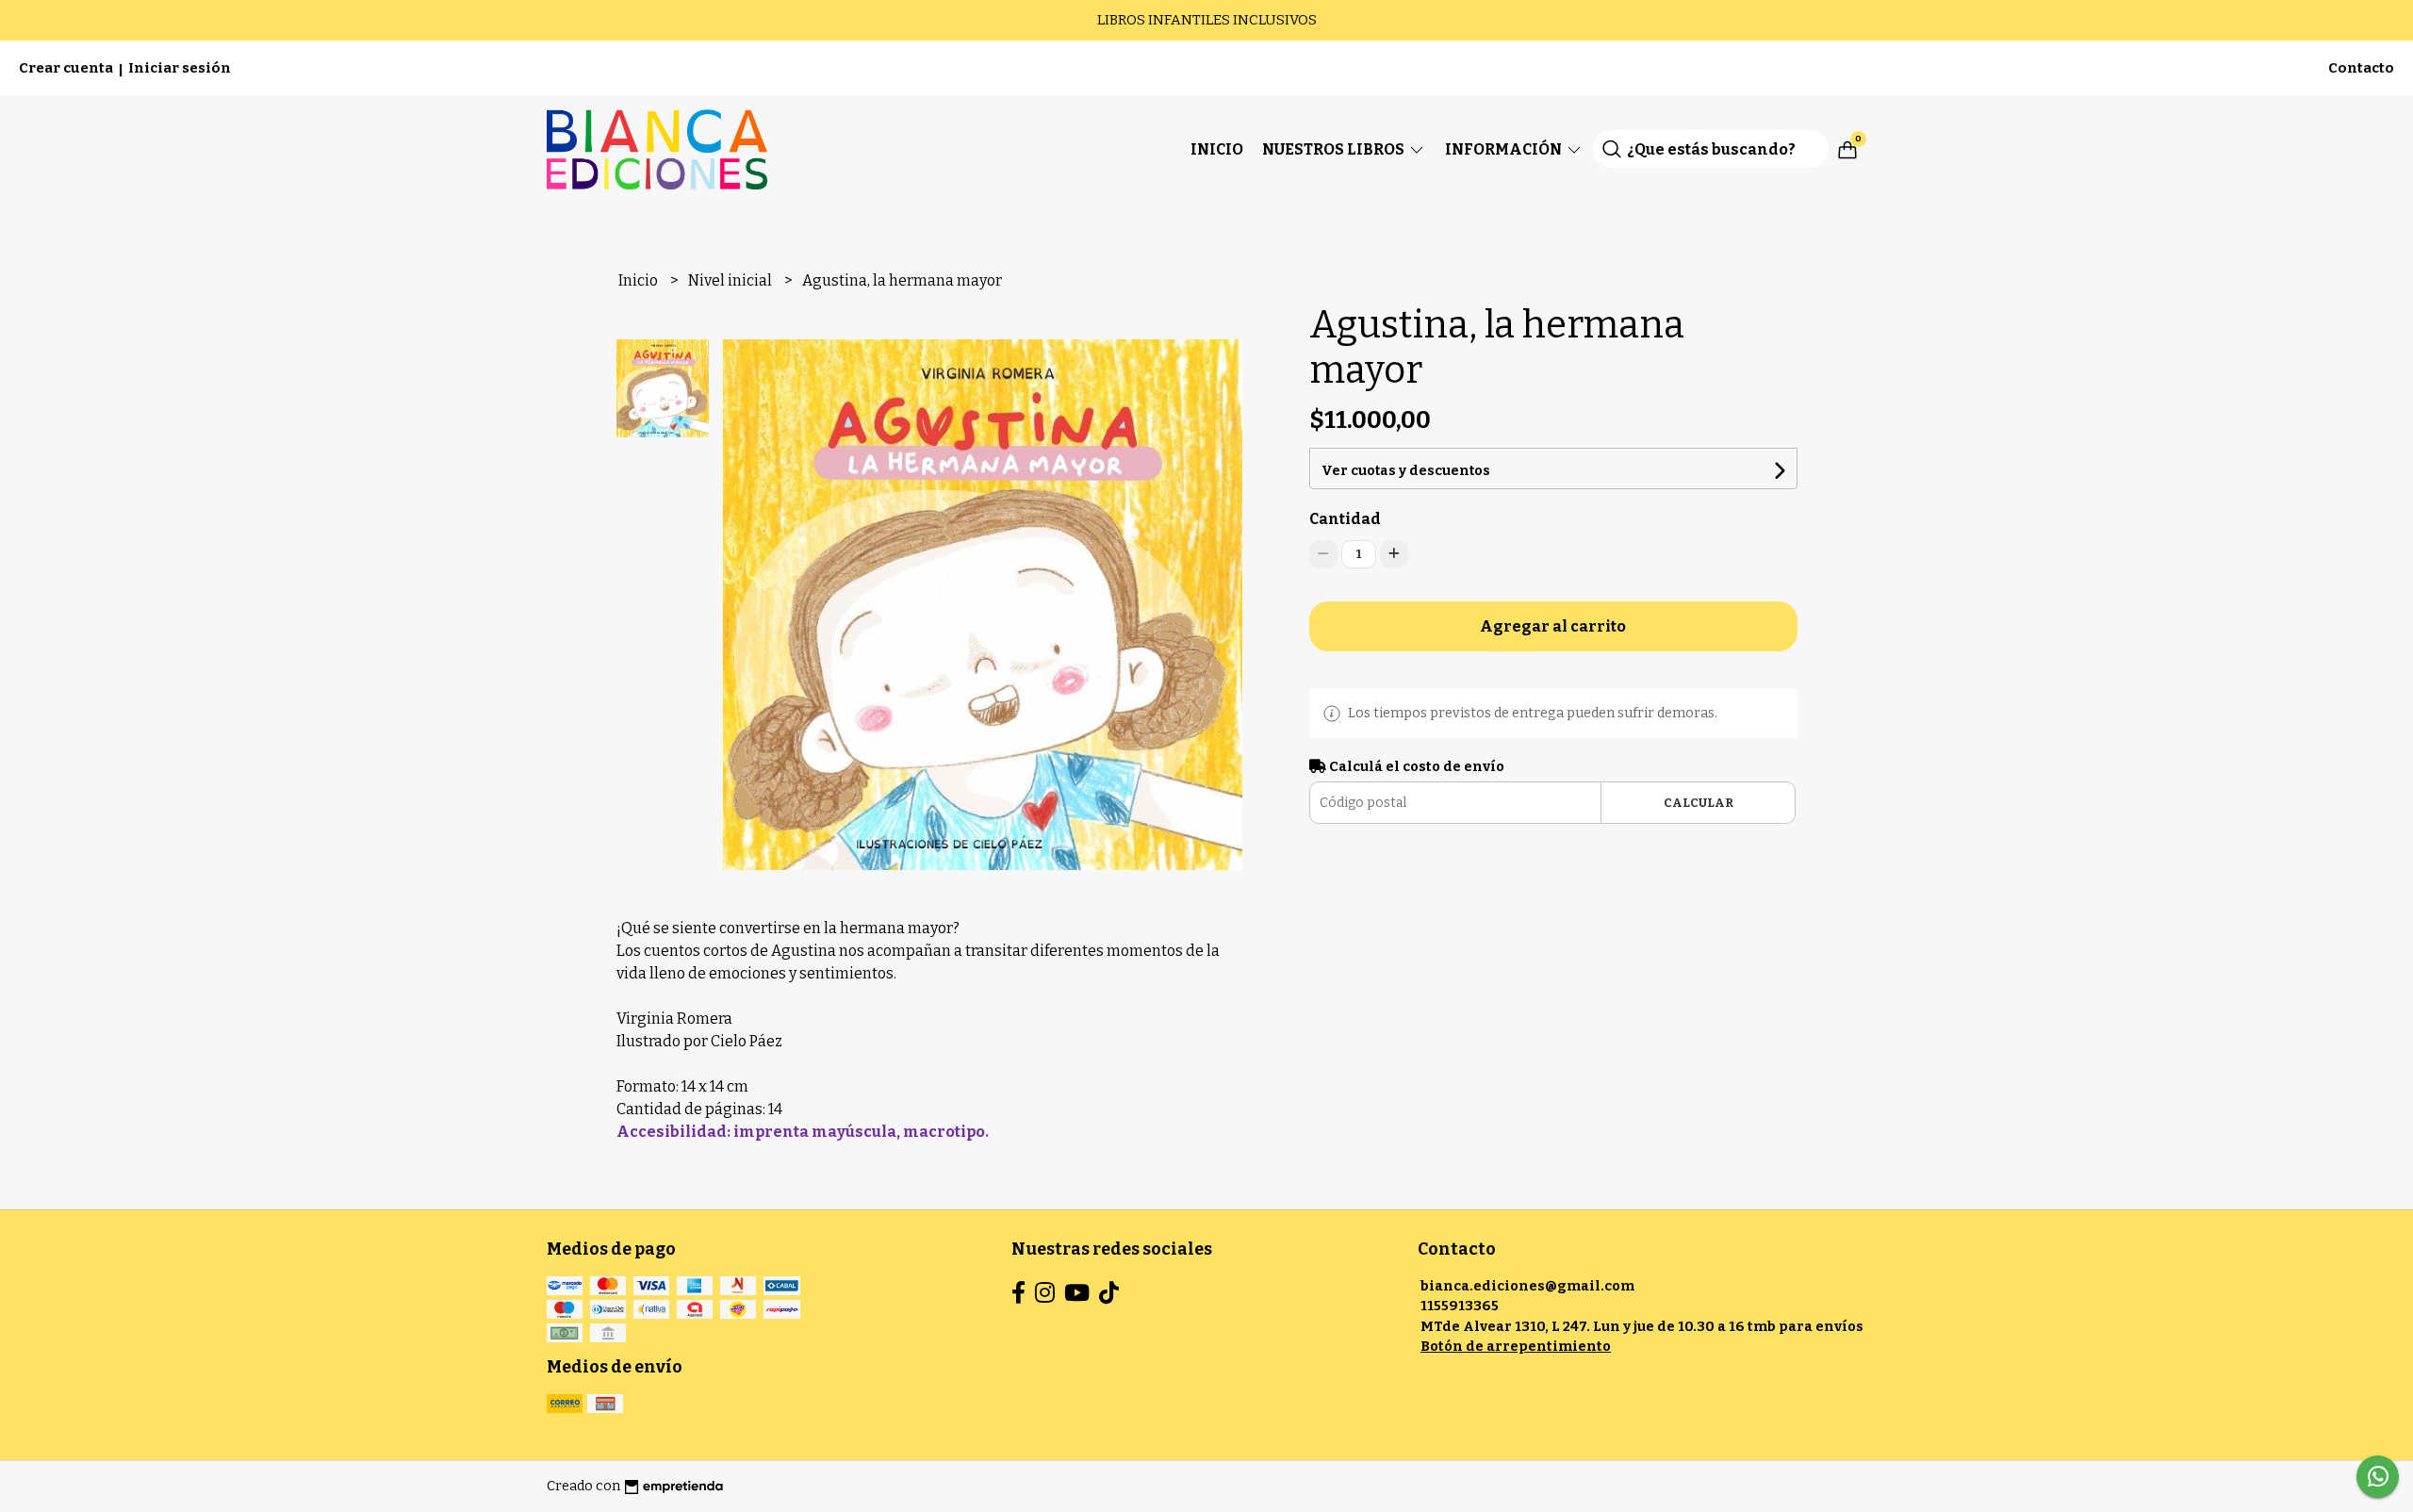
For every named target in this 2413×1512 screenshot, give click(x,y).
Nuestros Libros (1335, 149)
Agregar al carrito (1553, 626)
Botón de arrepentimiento (1516, 1347)
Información (1505, 149)
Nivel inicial (731, 280)
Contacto (2361, 68)
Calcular (1699, 803)
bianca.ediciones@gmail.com (1527, 1286)
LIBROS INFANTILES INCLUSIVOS (1207, 20)
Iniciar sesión (180, 68)
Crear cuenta (66, 68)
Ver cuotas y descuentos (1406, 471)
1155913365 (1460, 1306)
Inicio (1217, 149)
